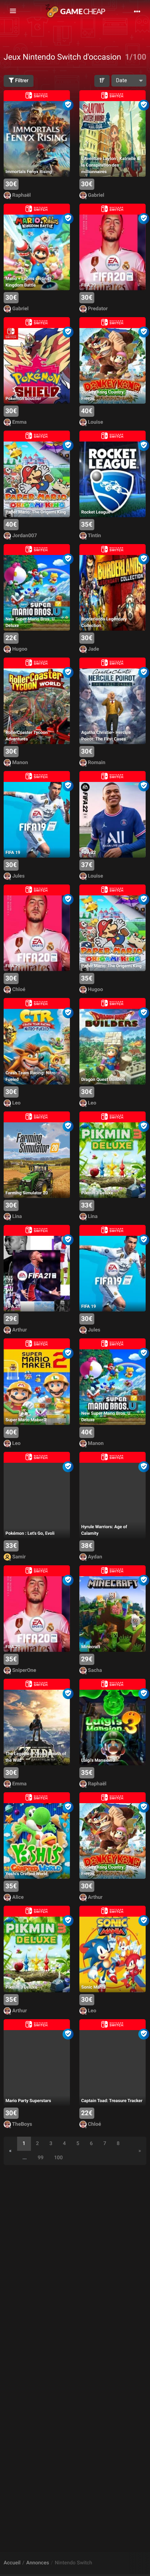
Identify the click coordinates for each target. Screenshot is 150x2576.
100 (58, 2158)
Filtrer (21, 81)
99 (40, 2158)
